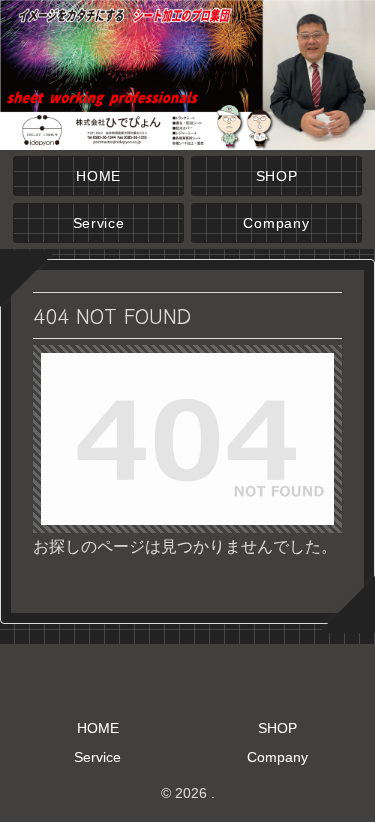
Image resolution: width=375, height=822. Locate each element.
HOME (98, 728)
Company (277, 757)
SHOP (277, 728)
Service (97, 757)
